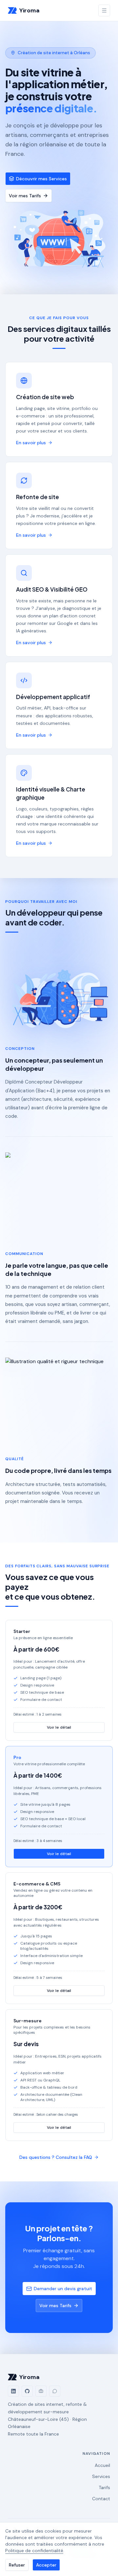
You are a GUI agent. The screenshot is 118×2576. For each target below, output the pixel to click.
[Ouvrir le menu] (104, 10)
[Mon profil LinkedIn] (13, 2391)
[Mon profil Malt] (41, 2391)
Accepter (46, 2565)
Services (101, 2476)
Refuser (17, 2565)
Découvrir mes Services (41, 179)
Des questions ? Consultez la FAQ (56, 2157)
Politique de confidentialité (34, 2551)
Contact (101, 2499)
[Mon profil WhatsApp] (55, 2391)
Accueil (102, 2465)
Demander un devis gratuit (63, 2289)
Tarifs (104, 2487)
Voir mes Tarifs (25, 196)
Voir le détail (59, 1727)
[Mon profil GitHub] (27, 2391)
